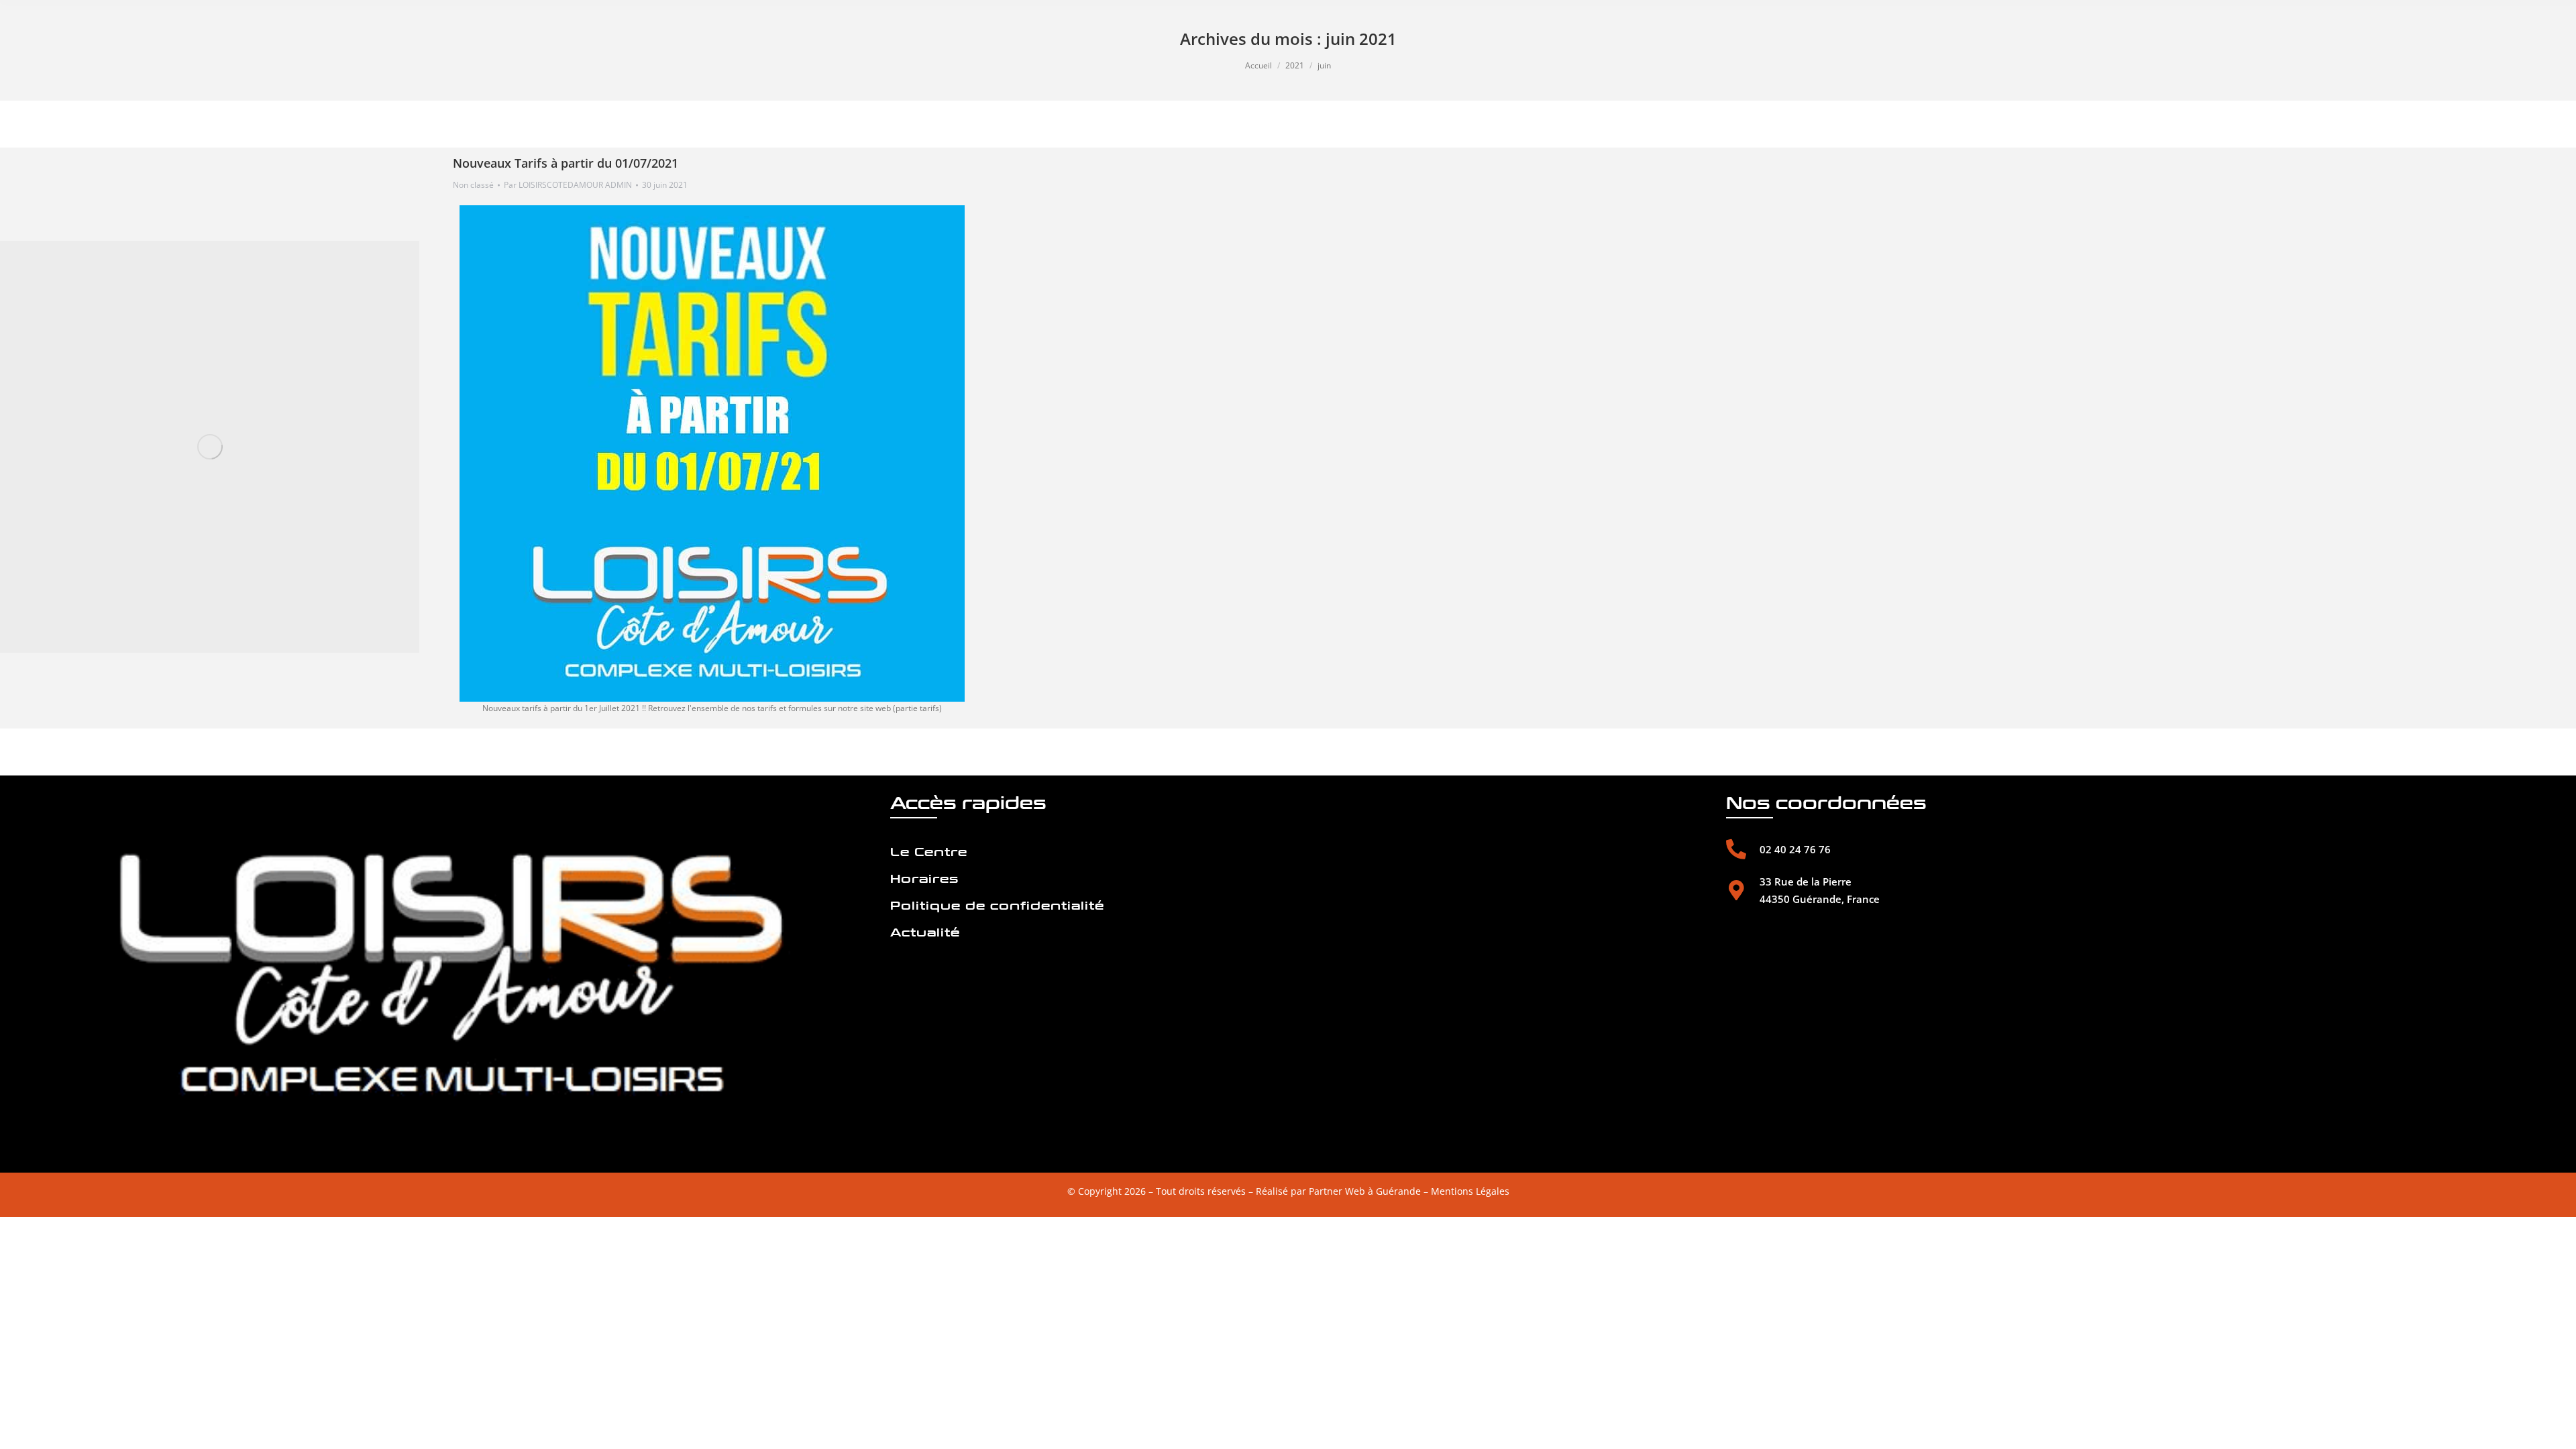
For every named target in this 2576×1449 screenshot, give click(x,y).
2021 (1295, 65)
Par (568, 185)
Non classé (473, 185)
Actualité (925, 933)
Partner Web (1337, 1191)
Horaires (924, 879)
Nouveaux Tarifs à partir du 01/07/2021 (566, 163)
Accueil (1258, 65)
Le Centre (929, 852)
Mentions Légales (1470, 1191)
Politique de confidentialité (997, 906)
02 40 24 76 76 (1795, 849)
